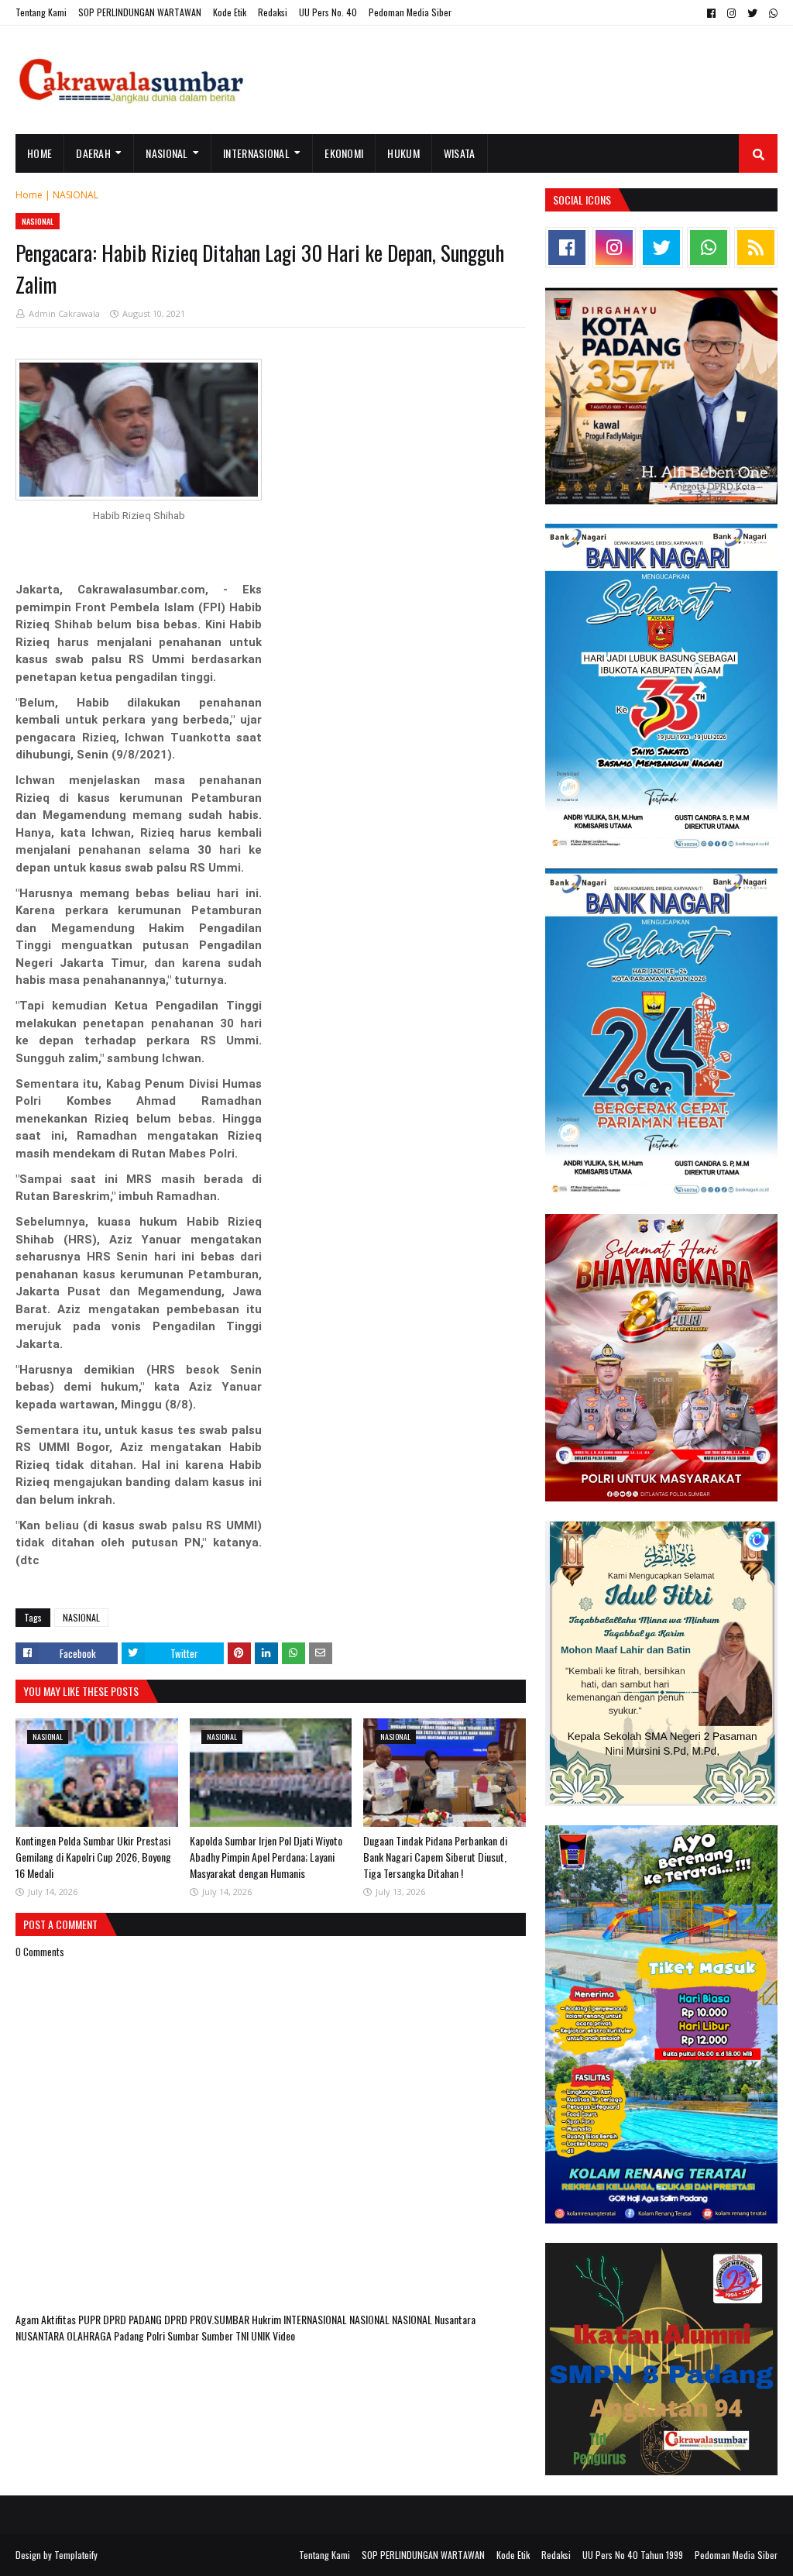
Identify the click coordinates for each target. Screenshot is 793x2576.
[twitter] (752, 13)
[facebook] (711, 13)
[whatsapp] (771, 13)
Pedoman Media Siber (410, 12)
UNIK (262, 2335)
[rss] (756, 248)
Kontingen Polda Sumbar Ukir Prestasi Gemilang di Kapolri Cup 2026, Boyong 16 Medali (93, 1857)
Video (284, 2335)
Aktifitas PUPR (72, 2319)
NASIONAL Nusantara (434, 2319)
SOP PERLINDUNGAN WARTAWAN (140, 12)
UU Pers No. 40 (328, 12)
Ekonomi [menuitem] (344, 153)
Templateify (76, 2555)
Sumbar (184, 2335)
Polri (157, 2335)
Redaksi (273, 12)
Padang (130, 2335)
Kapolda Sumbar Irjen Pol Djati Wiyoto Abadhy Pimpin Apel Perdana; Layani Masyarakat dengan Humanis (266, 1857)
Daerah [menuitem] (93, 153)
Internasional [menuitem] (256, 153)
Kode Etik (230, 12)
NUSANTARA (41, 2335)
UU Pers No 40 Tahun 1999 (633, 2555)
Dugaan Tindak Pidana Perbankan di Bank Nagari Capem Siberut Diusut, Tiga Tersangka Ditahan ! (435, 1857)
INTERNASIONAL (316, 2319)
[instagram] (731, 13)
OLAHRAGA (90, 2335)
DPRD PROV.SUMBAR (208, 2319)
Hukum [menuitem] (403, 153)
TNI (243, 2335)
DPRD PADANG (134, 2319)
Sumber (218, 2335)
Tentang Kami (41, 12)
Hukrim (268, 2319)
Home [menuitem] (39, 153)
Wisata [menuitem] (460, 153)
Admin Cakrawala (64, 313)
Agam (28, 2319)
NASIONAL (76, 195)
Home (29, 195)
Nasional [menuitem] (166, 153)
